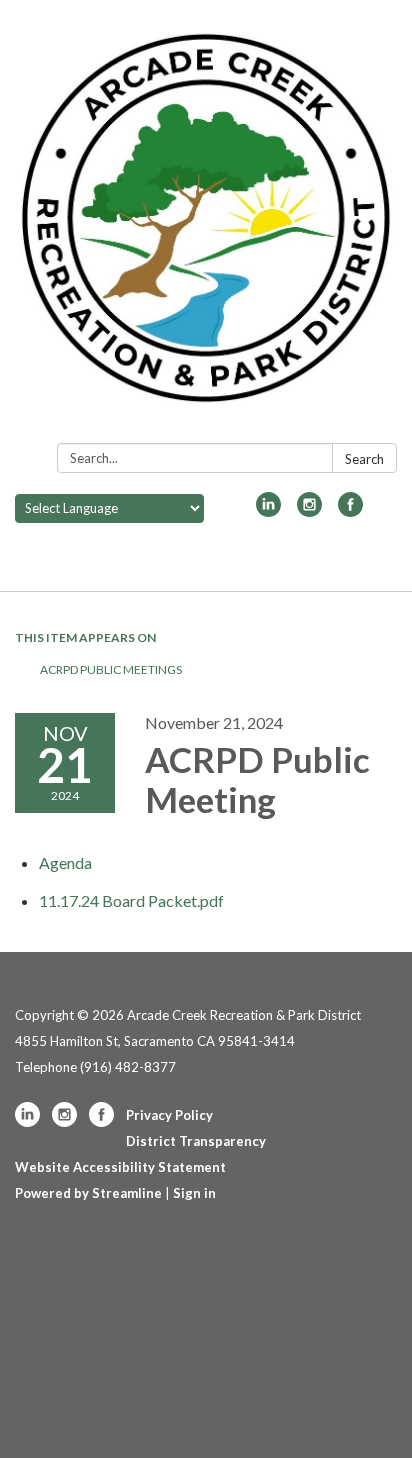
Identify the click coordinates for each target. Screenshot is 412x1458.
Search (364, 459)
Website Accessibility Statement (120, 1167)
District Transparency (196, 1141)
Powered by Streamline (88, 1193)
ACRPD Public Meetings (111, 669)
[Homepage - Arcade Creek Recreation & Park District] (206, 225)
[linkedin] (268, 510)
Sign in (194, 1193)
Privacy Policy (169, 1115)
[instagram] (309, 510)
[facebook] (350, 510)
